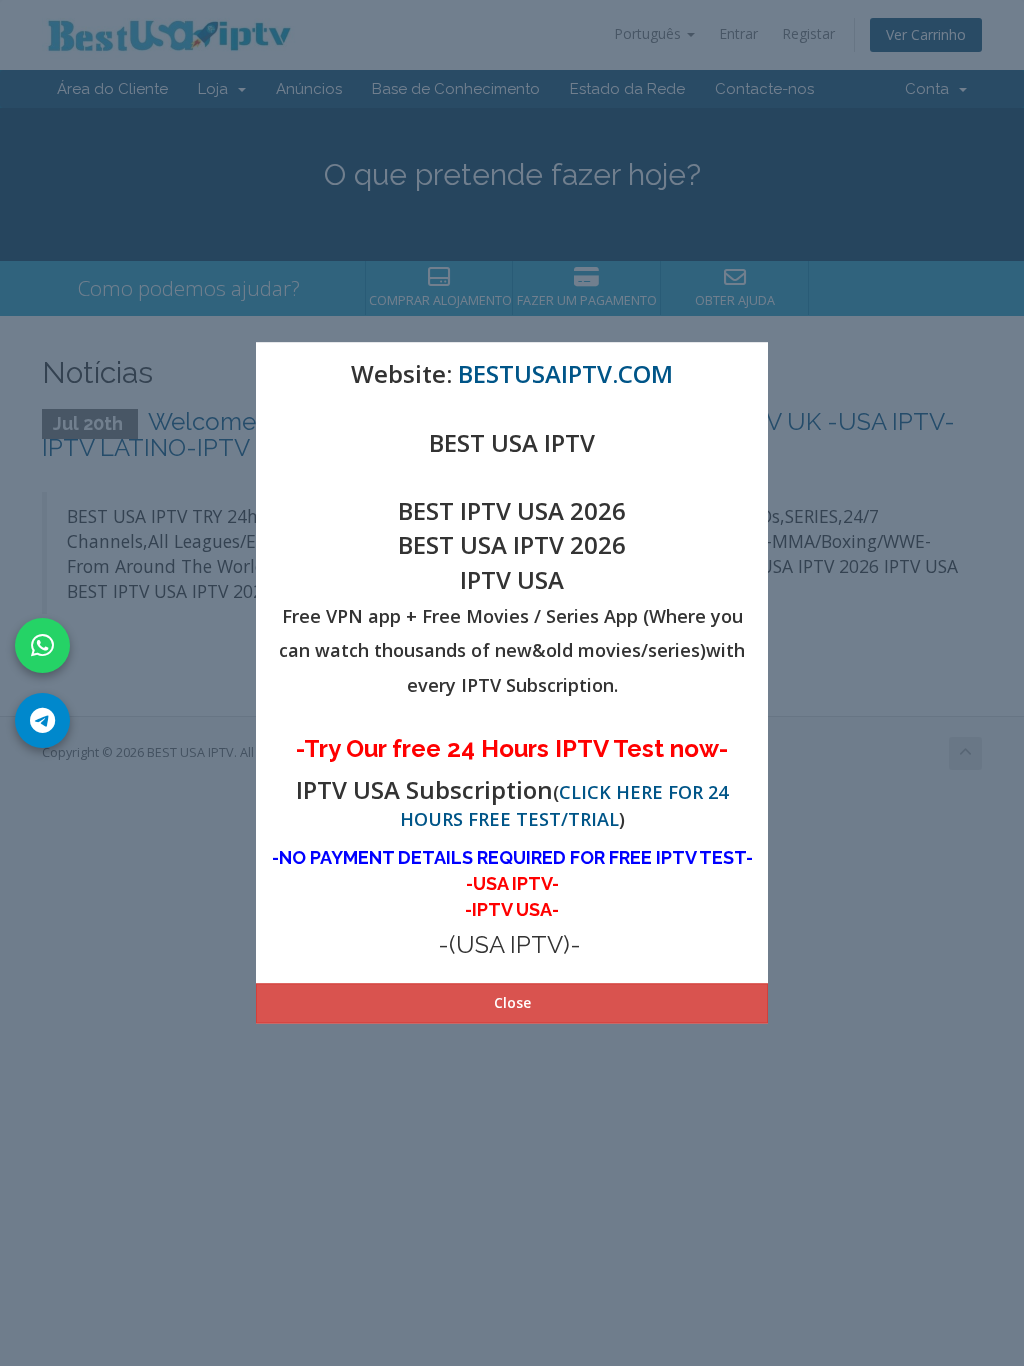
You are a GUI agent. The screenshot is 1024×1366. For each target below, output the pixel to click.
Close (512, 1003)
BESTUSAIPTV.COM (565, 373)
